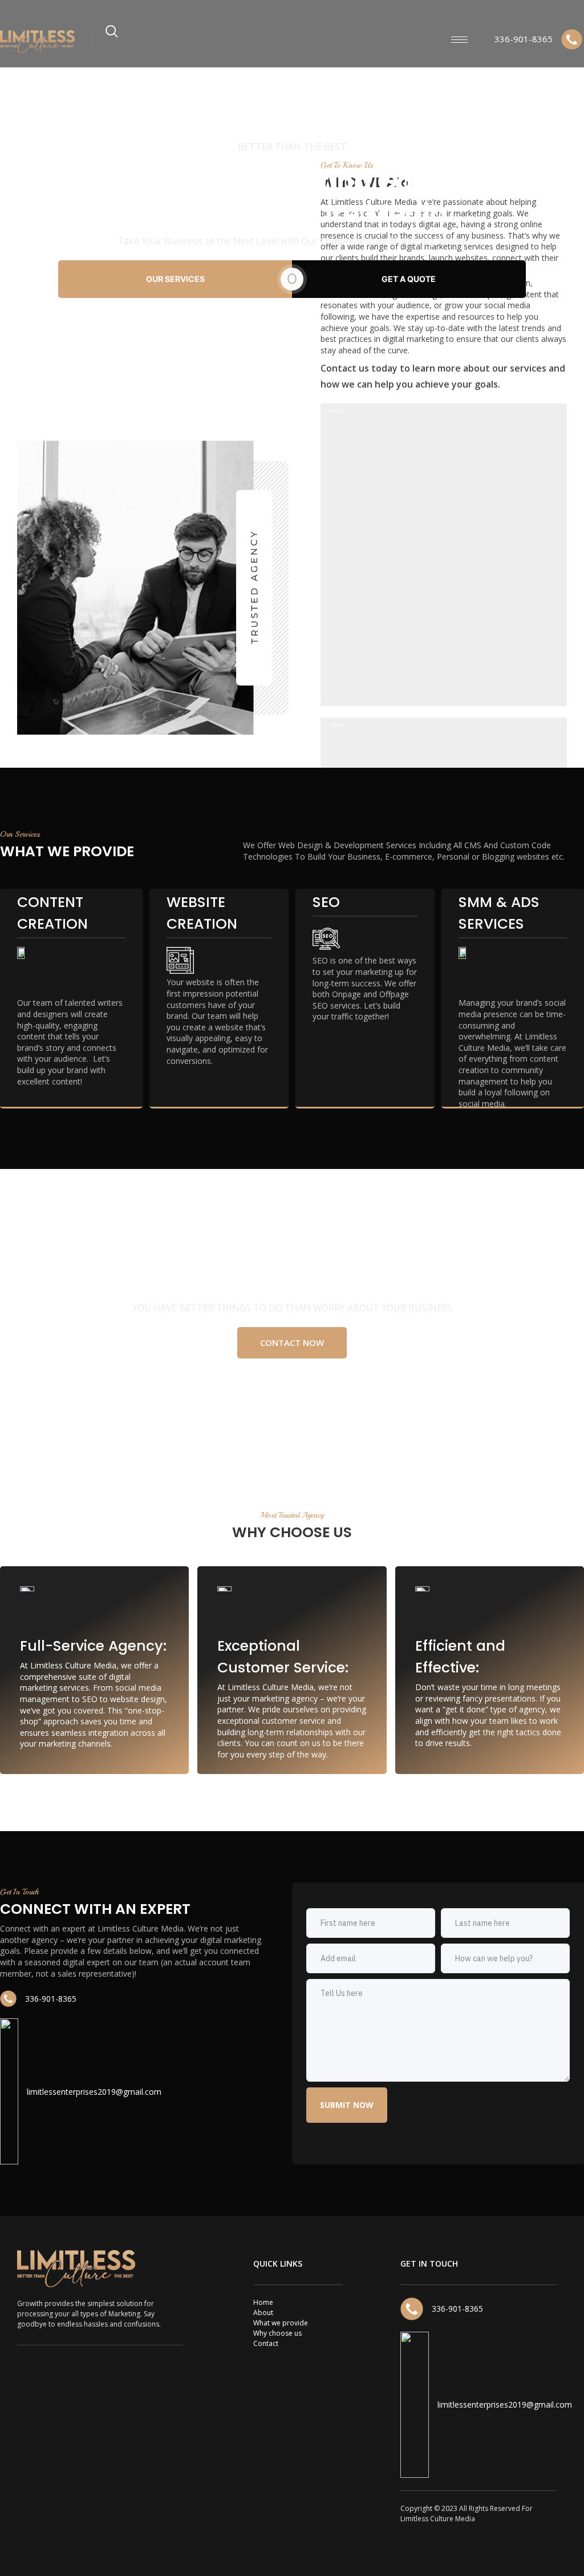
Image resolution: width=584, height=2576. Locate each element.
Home (263, 2302)
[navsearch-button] (112, 36)
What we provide (281, 2323)
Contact (266, 2343)
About (263, 2313)
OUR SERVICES (175, 279)
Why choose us (277, 2333)
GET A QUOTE (409, 279)
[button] (292, 1343)
